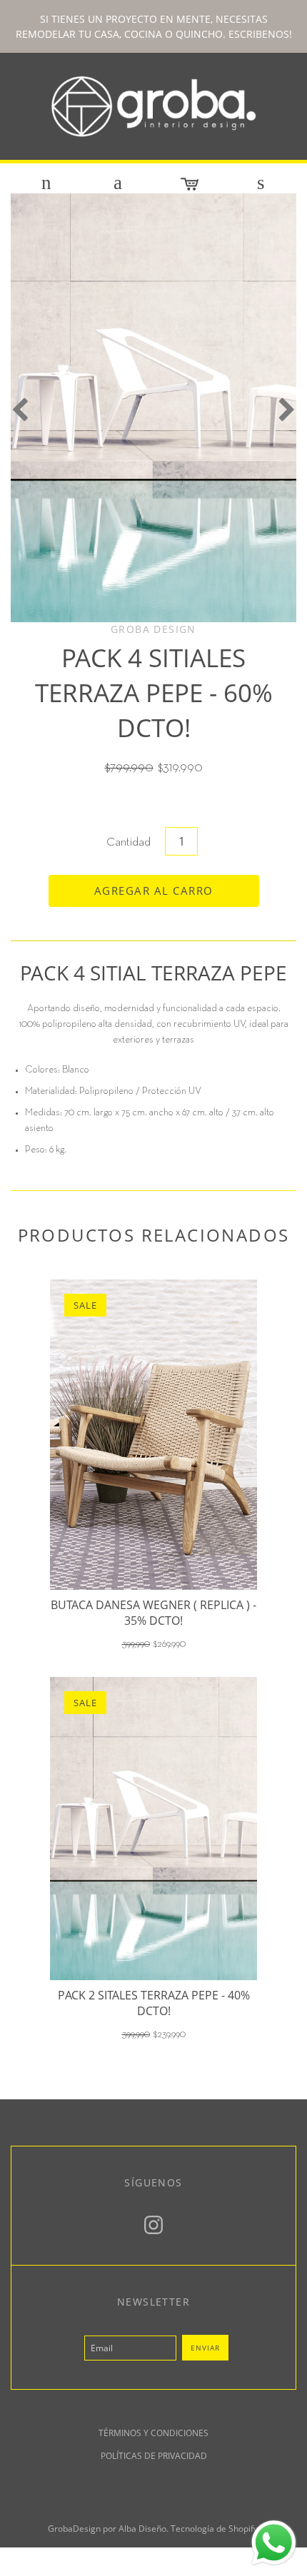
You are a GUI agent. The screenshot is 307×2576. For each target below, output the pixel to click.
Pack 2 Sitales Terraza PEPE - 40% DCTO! (154, 2003)
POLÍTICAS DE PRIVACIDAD (154, 2456)
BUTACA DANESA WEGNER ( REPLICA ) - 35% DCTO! (153, 1613)
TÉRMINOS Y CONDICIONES (153, 2433)
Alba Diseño (142, 2529)
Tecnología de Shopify (214, 2529)
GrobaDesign (74, 2529)
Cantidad (129, 843)
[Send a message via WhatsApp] (274, 2543)
